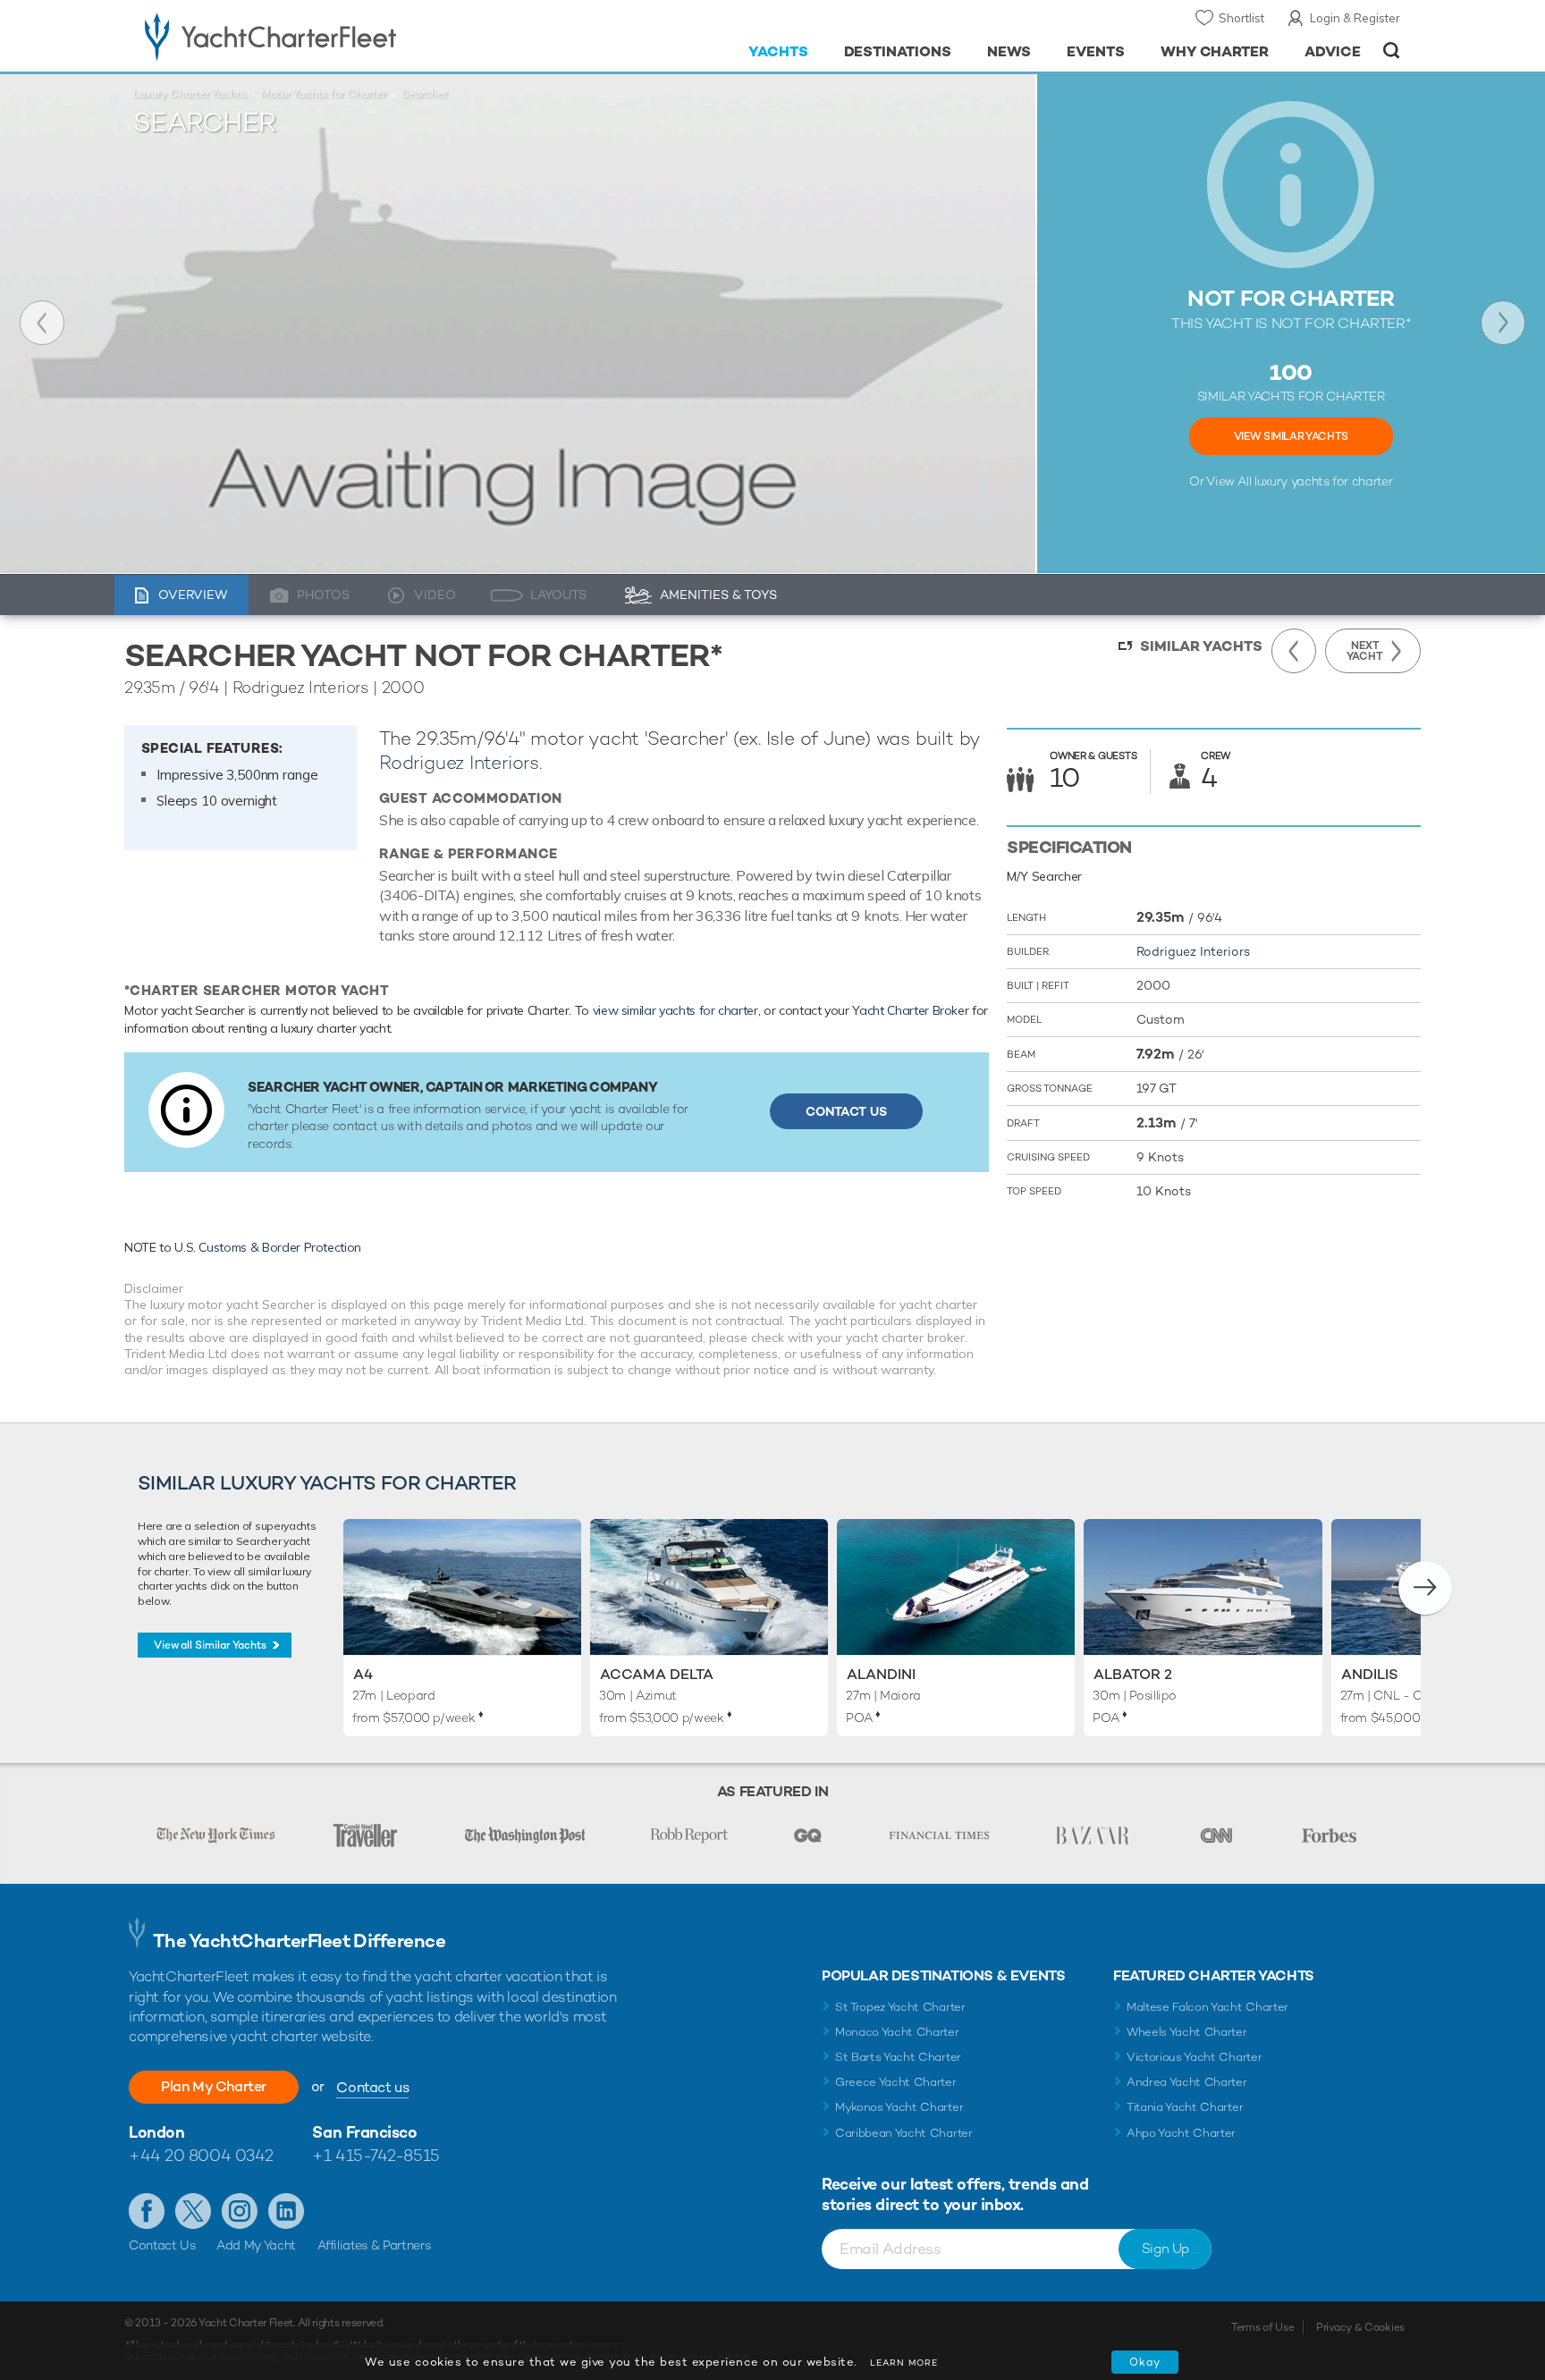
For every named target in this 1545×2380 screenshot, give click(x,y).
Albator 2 (1133, 1674)
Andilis (1370, 1674)
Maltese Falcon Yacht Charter (1207, 2007)
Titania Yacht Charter (1185, 2107)
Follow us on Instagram (240, 2211)
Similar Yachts (1201, 646)
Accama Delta (657, 1674)
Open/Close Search (1392, 51)
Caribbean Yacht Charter (904, 2133)
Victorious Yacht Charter (1194, 2057)
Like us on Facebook (147, 2211)
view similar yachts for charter (675, 1010)
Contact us (372, 2087)
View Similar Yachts (1291, 436)
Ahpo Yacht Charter (1181, 2133)
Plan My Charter (214, 2086)
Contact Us (846, 1111)
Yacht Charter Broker (910, 1010)
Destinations (898, 51)
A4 (363, 1674)
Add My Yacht (256, 2245)
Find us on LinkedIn (286, 2211)
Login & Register (1355, 18)
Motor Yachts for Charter (324, 94)
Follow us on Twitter (193, 2211)
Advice (1333, 51)
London (156, 2132)
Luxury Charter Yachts (190, 94)
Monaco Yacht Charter (897, 2032)
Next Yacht (1503, 323)
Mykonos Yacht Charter (899, 2107)
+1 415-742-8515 (376, 2155)
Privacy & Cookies (1360, 2327)
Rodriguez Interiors (459, 762)
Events (1096, 51)
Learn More (904, 2363)
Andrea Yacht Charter (1187, 2082)
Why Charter (1215, 51)
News (1009, 51)
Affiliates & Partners (374, 2245)
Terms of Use (1262, 2327)
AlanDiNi (881, 1674)
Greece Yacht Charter (896, 2082)
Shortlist (1241, 18)
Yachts (778, 51)
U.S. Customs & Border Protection (268, 1247)
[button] (1425, 1588)
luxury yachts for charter (1323, 481)
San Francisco (364, 2132)
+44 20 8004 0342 (201, 2155)
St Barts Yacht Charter (898, 2057)
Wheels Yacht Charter (1187, 2032)
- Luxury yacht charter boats (327, 36)
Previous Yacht (42, 323)
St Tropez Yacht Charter (900, 2007)
